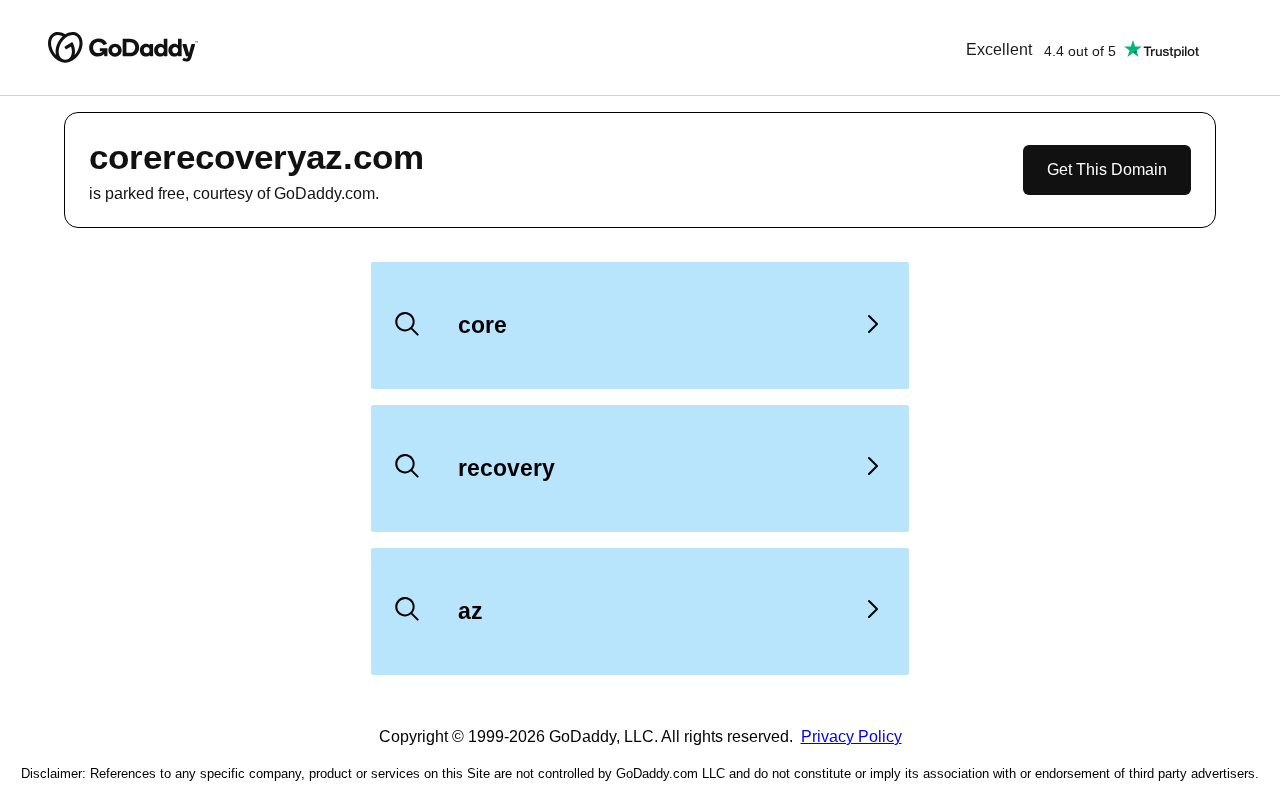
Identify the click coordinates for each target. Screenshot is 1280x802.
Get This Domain (1107, 169)
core (482, 325)
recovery (506, 468)
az (470, 611)
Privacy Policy (851, 736)
